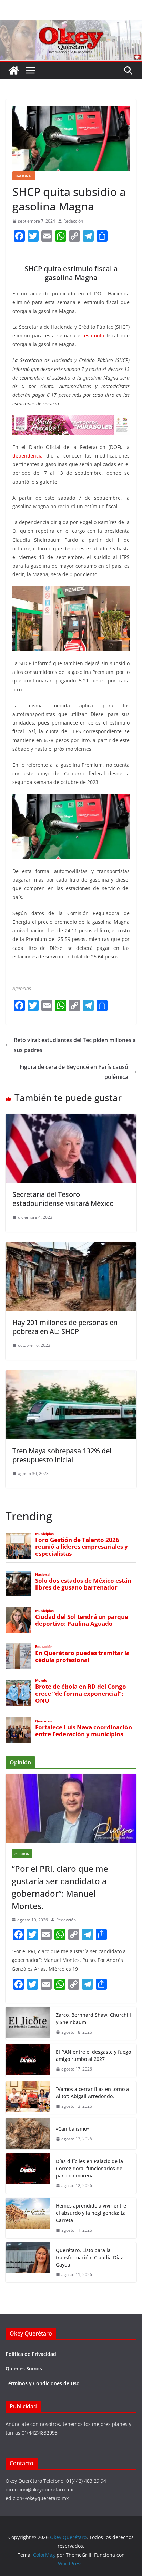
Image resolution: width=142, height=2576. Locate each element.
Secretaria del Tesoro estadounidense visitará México (63, 1199)
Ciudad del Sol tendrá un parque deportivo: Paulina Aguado (82, 1620)
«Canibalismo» (73, 2129)
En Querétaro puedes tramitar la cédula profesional (82, 1656)
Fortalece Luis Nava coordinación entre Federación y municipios (84, 1731)
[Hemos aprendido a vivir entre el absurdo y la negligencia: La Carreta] (28, 2218)
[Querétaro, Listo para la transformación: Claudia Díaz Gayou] (28, 2263)
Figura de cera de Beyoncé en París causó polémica (74, 1072)
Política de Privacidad (31, 2354)
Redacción (73, 221)
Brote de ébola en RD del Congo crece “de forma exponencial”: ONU (81, 1693)
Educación (44, 1647)
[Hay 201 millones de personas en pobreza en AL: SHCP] (71, 1247)
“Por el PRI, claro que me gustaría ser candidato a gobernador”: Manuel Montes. (60, 1887)
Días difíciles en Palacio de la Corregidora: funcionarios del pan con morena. (90, 2168)
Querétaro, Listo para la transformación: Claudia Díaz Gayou (89, 2257)
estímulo (94, 336)
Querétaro (44, 1721)
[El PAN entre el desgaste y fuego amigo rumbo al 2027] (28, 2061)
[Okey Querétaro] (71, 25)
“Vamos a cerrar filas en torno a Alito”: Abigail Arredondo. (92, 2093)
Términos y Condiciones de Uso (43, 2383)
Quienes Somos (24, 2368)
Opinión (22, 1854)
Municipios (44, 1534)
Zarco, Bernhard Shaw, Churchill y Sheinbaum (93, 2018)
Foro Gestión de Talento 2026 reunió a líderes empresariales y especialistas (82, 1547)
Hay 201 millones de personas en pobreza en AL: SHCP (65, 1327)
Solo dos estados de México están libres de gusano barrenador (83, 1584)
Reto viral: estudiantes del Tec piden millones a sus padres (75, 1045)
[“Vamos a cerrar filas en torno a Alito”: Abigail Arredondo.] (28, 2098)
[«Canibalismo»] (28, 2134)
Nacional (24, 176)
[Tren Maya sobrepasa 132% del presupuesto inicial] (71, 1375)
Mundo (41, 1680)
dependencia (28, 456)
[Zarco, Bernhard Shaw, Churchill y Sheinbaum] (28, 2024)
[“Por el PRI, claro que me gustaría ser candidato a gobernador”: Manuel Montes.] (71, 1809)
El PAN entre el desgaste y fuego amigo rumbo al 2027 (93, 2055)
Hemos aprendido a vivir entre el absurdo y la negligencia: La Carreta (91, 2213)
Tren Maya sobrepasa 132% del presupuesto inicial (62, 1455)
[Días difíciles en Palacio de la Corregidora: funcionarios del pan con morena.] (28, 2174)
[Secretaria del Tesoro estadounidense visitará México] (71, 1119)
